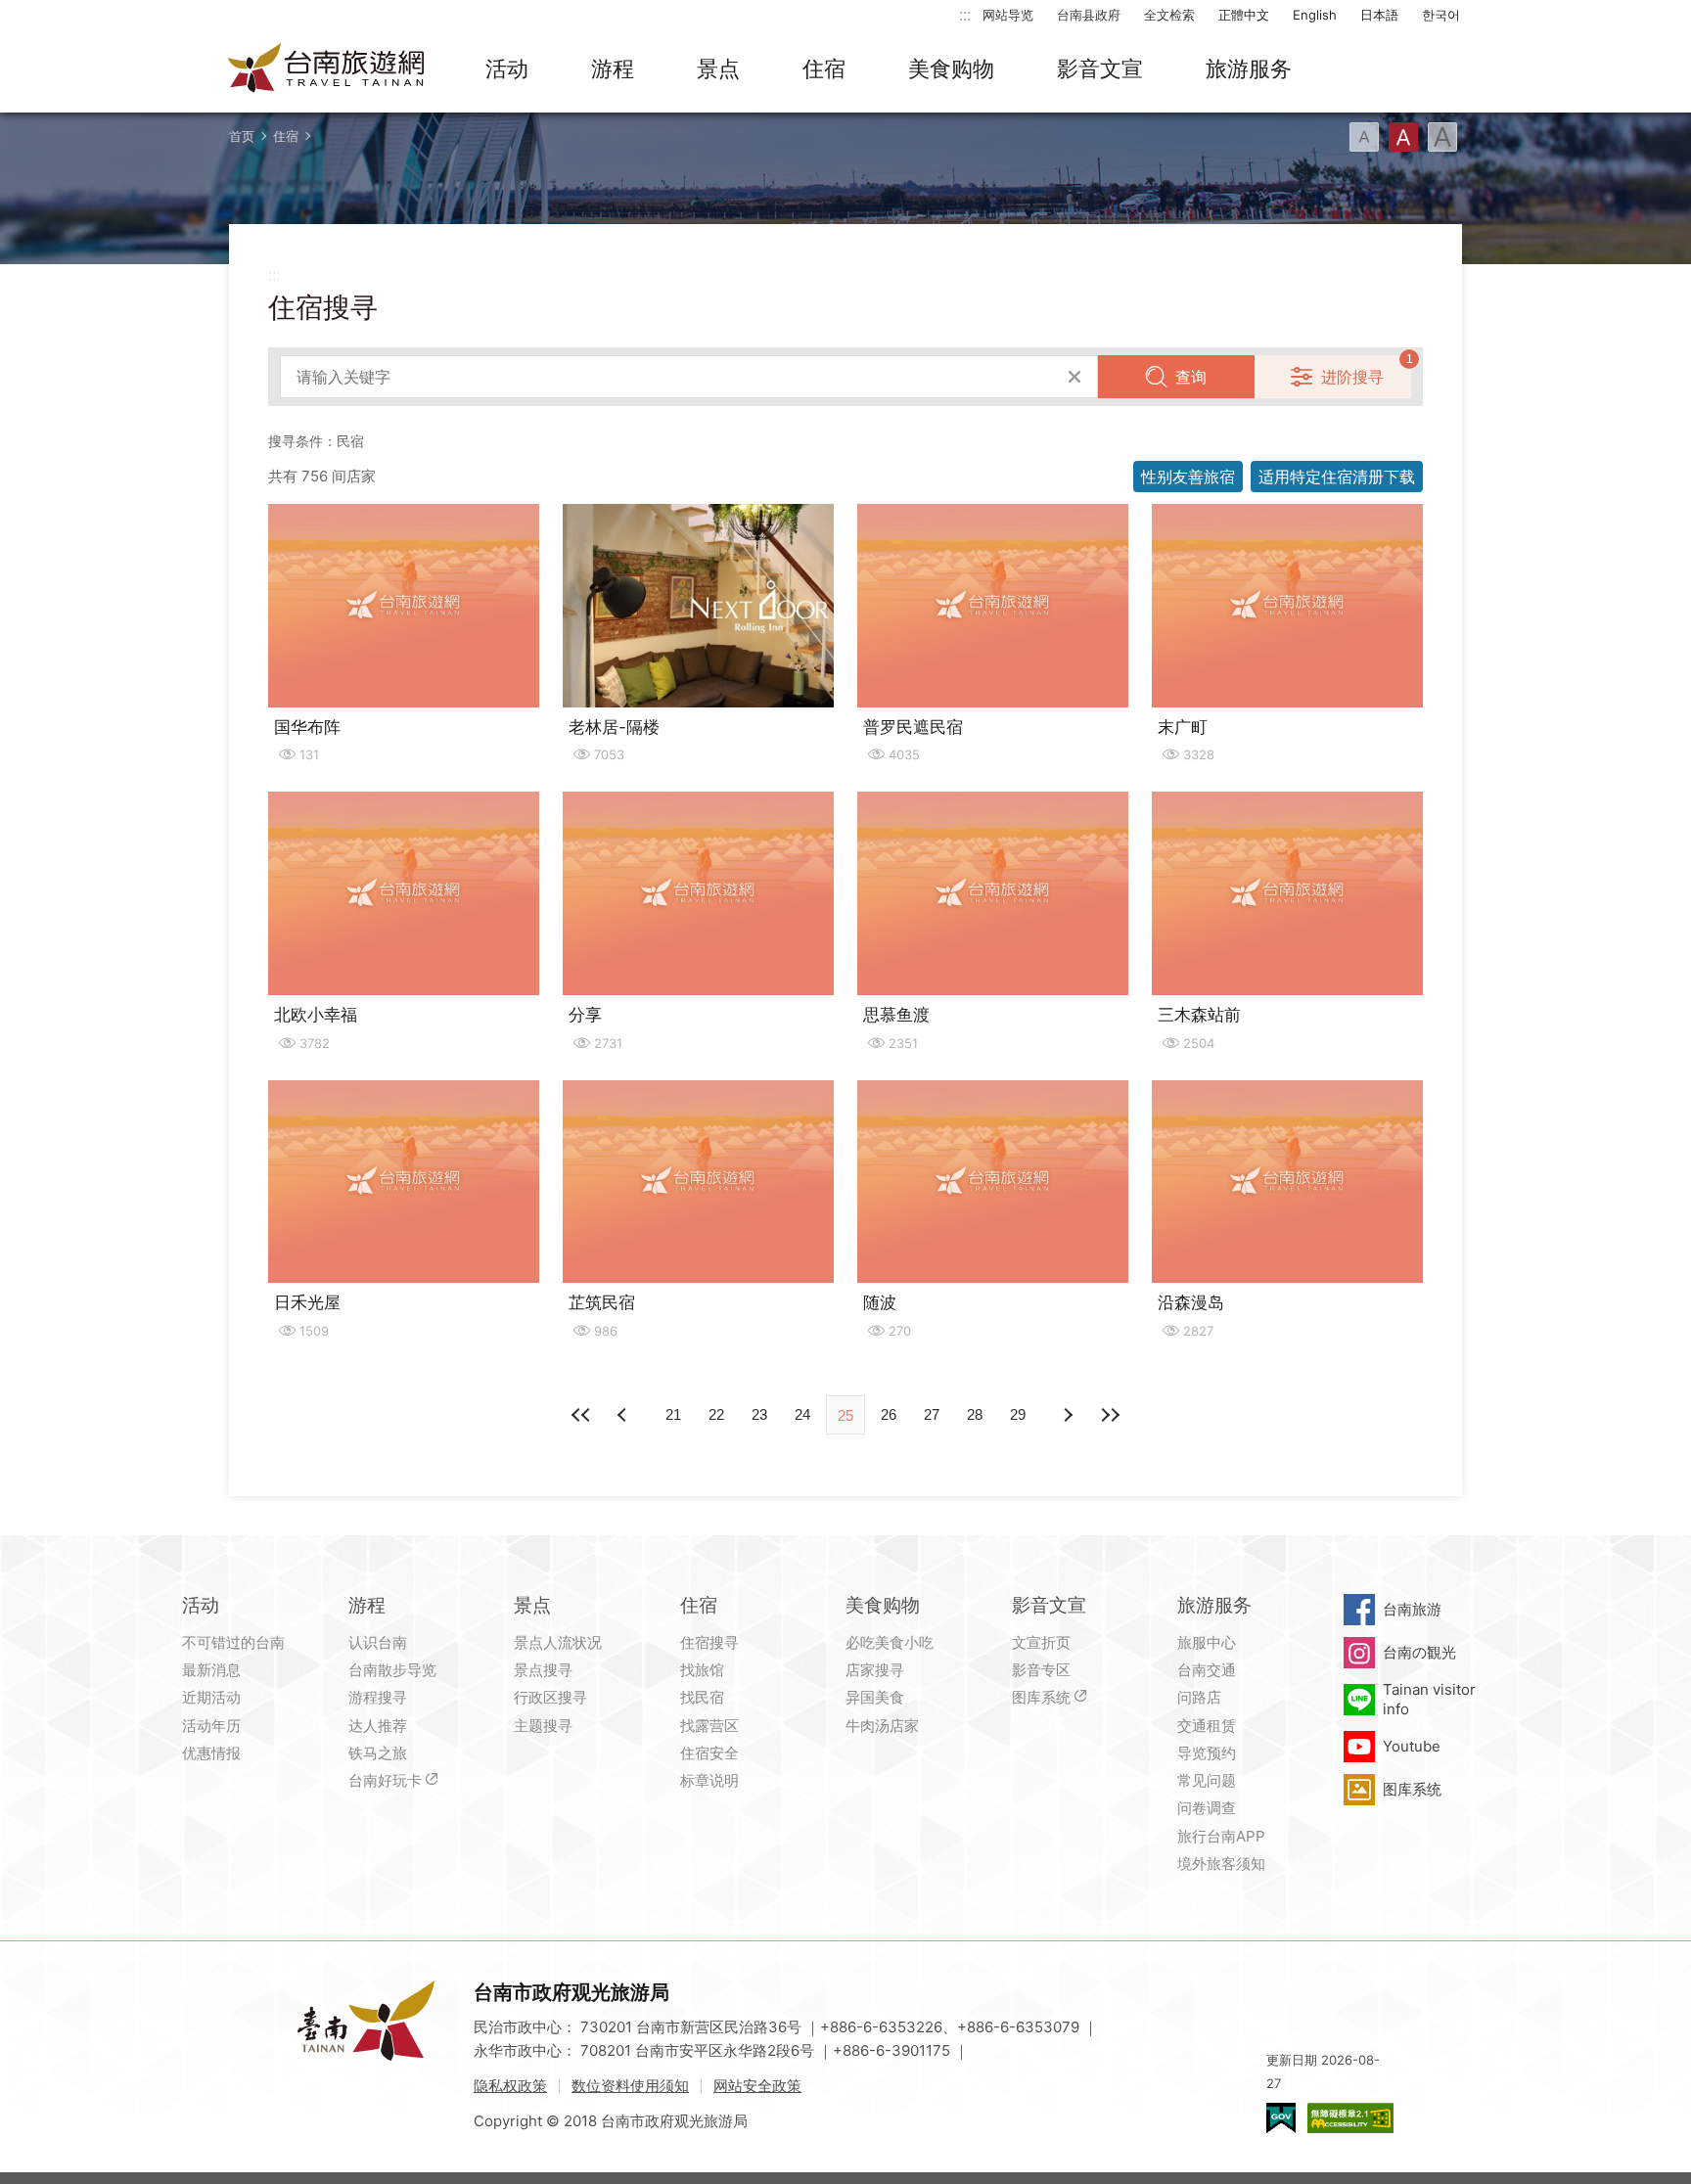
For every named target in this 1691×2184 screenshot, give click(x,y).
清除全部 (1074, 377)
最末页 (1110, 1415)
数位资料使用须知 (630, 2086)
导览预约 (1207, 1753)
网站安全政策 (757, 2086)
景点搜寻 (543, 1670)
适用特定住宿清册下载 (1337, 477)
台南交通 (1207, 1670)
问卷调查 (1207, 1808)
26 (889, 1414)
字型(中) (1403, 137)
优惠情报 (211, 1753)
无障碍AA (1350, 2118)
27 (932, 1414)
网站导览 (1008, 15)
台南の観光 (1419, 1652)
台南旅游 (1412, 1609)
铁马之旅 (378, 1753)
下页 (624, 1415)
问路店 (1199, 1697)
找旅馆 (702, 1670)
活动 (507, 68)
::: (965, 14)
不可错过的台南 (233, 1642)
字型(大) (1442, 137)
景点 (718, 68)
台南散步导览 (392, 1670)
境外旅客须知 (1221, 1864)
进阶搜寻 (1352, 377)
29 (1018, 1414)
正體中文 (1244, 15)
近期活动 (211, 1697)
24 (802, 1414)
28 (975, 1414)
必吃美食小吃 (890, 1642)
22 (716, 1414)
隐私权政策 (510, 2086)
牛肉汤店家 (882, 1726)
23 (759, 1414)
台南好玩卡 (385, 1780)
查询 (1191, 377)
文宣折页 (1041, 1642)
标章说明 (709, 1780)
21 (673, 1414)
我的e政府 (1281, 2118)
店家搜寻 (875, 1670)
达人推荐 (378, 1726)
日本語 (1379, 15)
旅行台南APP (1221, 1836)
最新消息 (211, 1670)
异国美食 (875, 1697)
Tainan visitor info (1429, 1699)
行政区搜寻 (550, 1697)
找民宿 (702, 1697)
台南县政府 (1089, 15)
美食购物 (951, 68)
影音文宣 (1100, 68)
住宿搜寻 (709, 1642)
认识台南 (378, 1642)
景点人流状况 (558, 1642)
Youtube (1412, 1746)
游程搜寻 (378, 1697)
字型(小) (1364, 137)
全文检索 (1169, 15)
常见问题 (1207, 1780)
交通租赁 (1207, 1726)
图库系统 (1041, 1697)
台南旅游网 (327, 69)
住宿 (824, 68)
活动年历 (211, 1726)
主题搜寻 (543, 1726)
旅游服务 (1249, 68)
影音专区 (1041, 1670)
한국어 (1441, 15)
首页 (242, 136)
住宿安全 (709, 1753)
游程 (613, 68)
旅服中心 (1207, 1642)
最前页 (581, 1415)
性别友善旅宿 (1188, 477)
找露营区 (709, 1726)
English (1315, 15)
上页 (1067, 1415)
